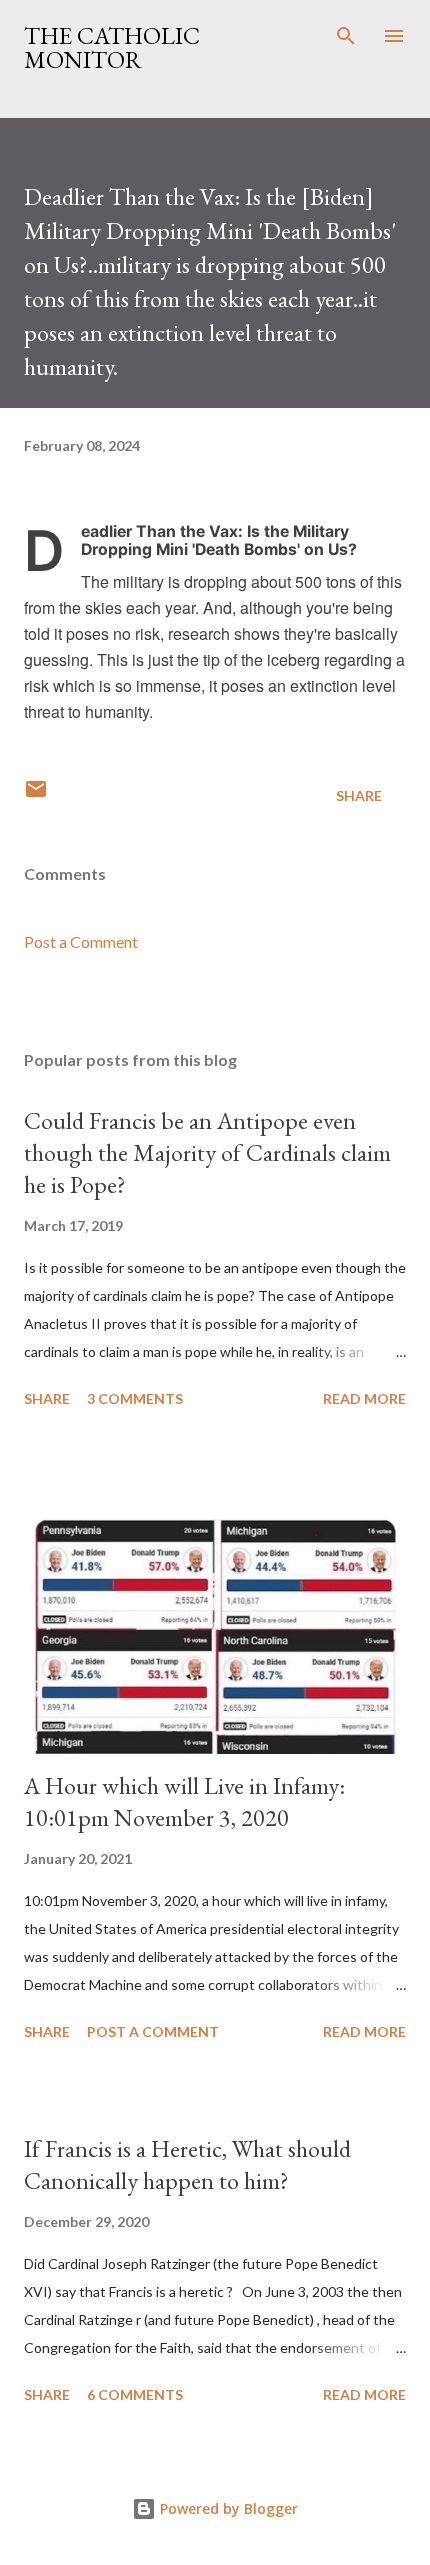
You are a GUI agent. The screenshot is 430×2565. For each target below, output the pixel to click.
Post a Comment (81, 941)
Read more (364, 1398)
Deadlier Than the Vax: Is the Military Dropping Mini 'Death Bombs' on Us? (219, 540)
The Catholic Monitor (112, 47)
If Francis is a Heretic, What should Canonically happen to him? (187, 2164)
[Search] (346, 36)
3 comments (135, 1398)
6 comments (135, 2394)
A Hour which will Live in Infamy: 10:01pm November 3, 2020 (184, 1801)
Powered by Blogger (227, 2508)
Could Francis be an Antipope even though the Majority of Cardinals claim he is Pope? (207, 1152)
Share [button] (359, 795)
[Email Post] (36, 795)
